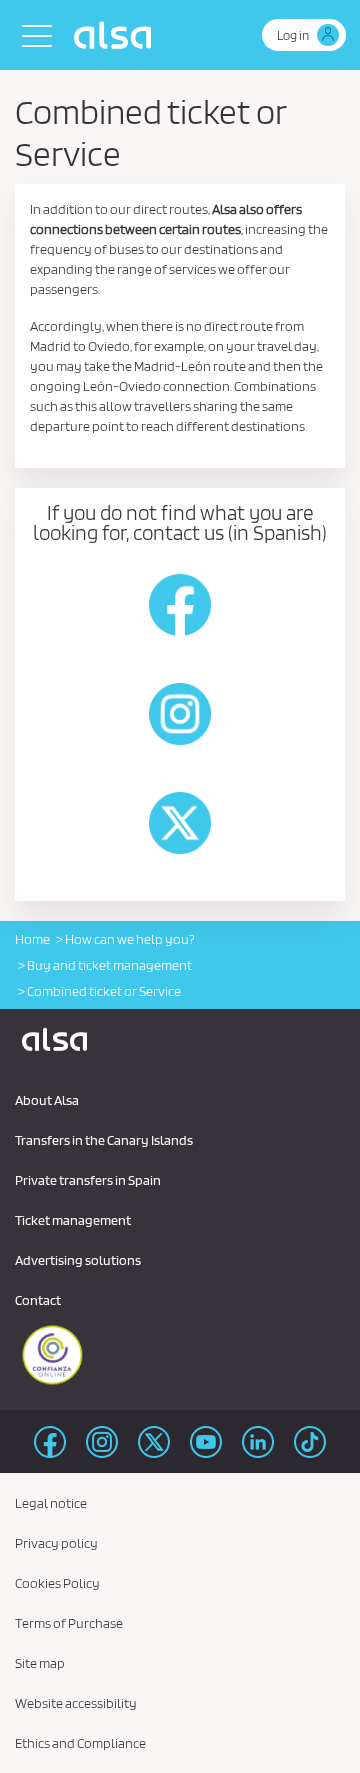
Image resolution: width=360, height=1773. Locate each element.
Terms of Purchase (69, 1623)
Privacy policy (56, 1543)
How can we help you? (129, 939)
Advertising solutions (78, 1260)
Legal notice (51, 1503)
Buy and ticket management (109, 965)
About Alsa (47, 1100)
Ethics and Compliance (80, 1743)
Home (32, 939)
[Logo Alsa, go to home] (117, 35)
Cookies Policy (57, 1583)
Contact (38, 1300)
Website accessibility (76, 1703)
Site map (40, 1663)
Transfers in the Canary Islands (104, 1140)
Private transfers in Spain (88, 1180)
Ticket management (73, 1220)
